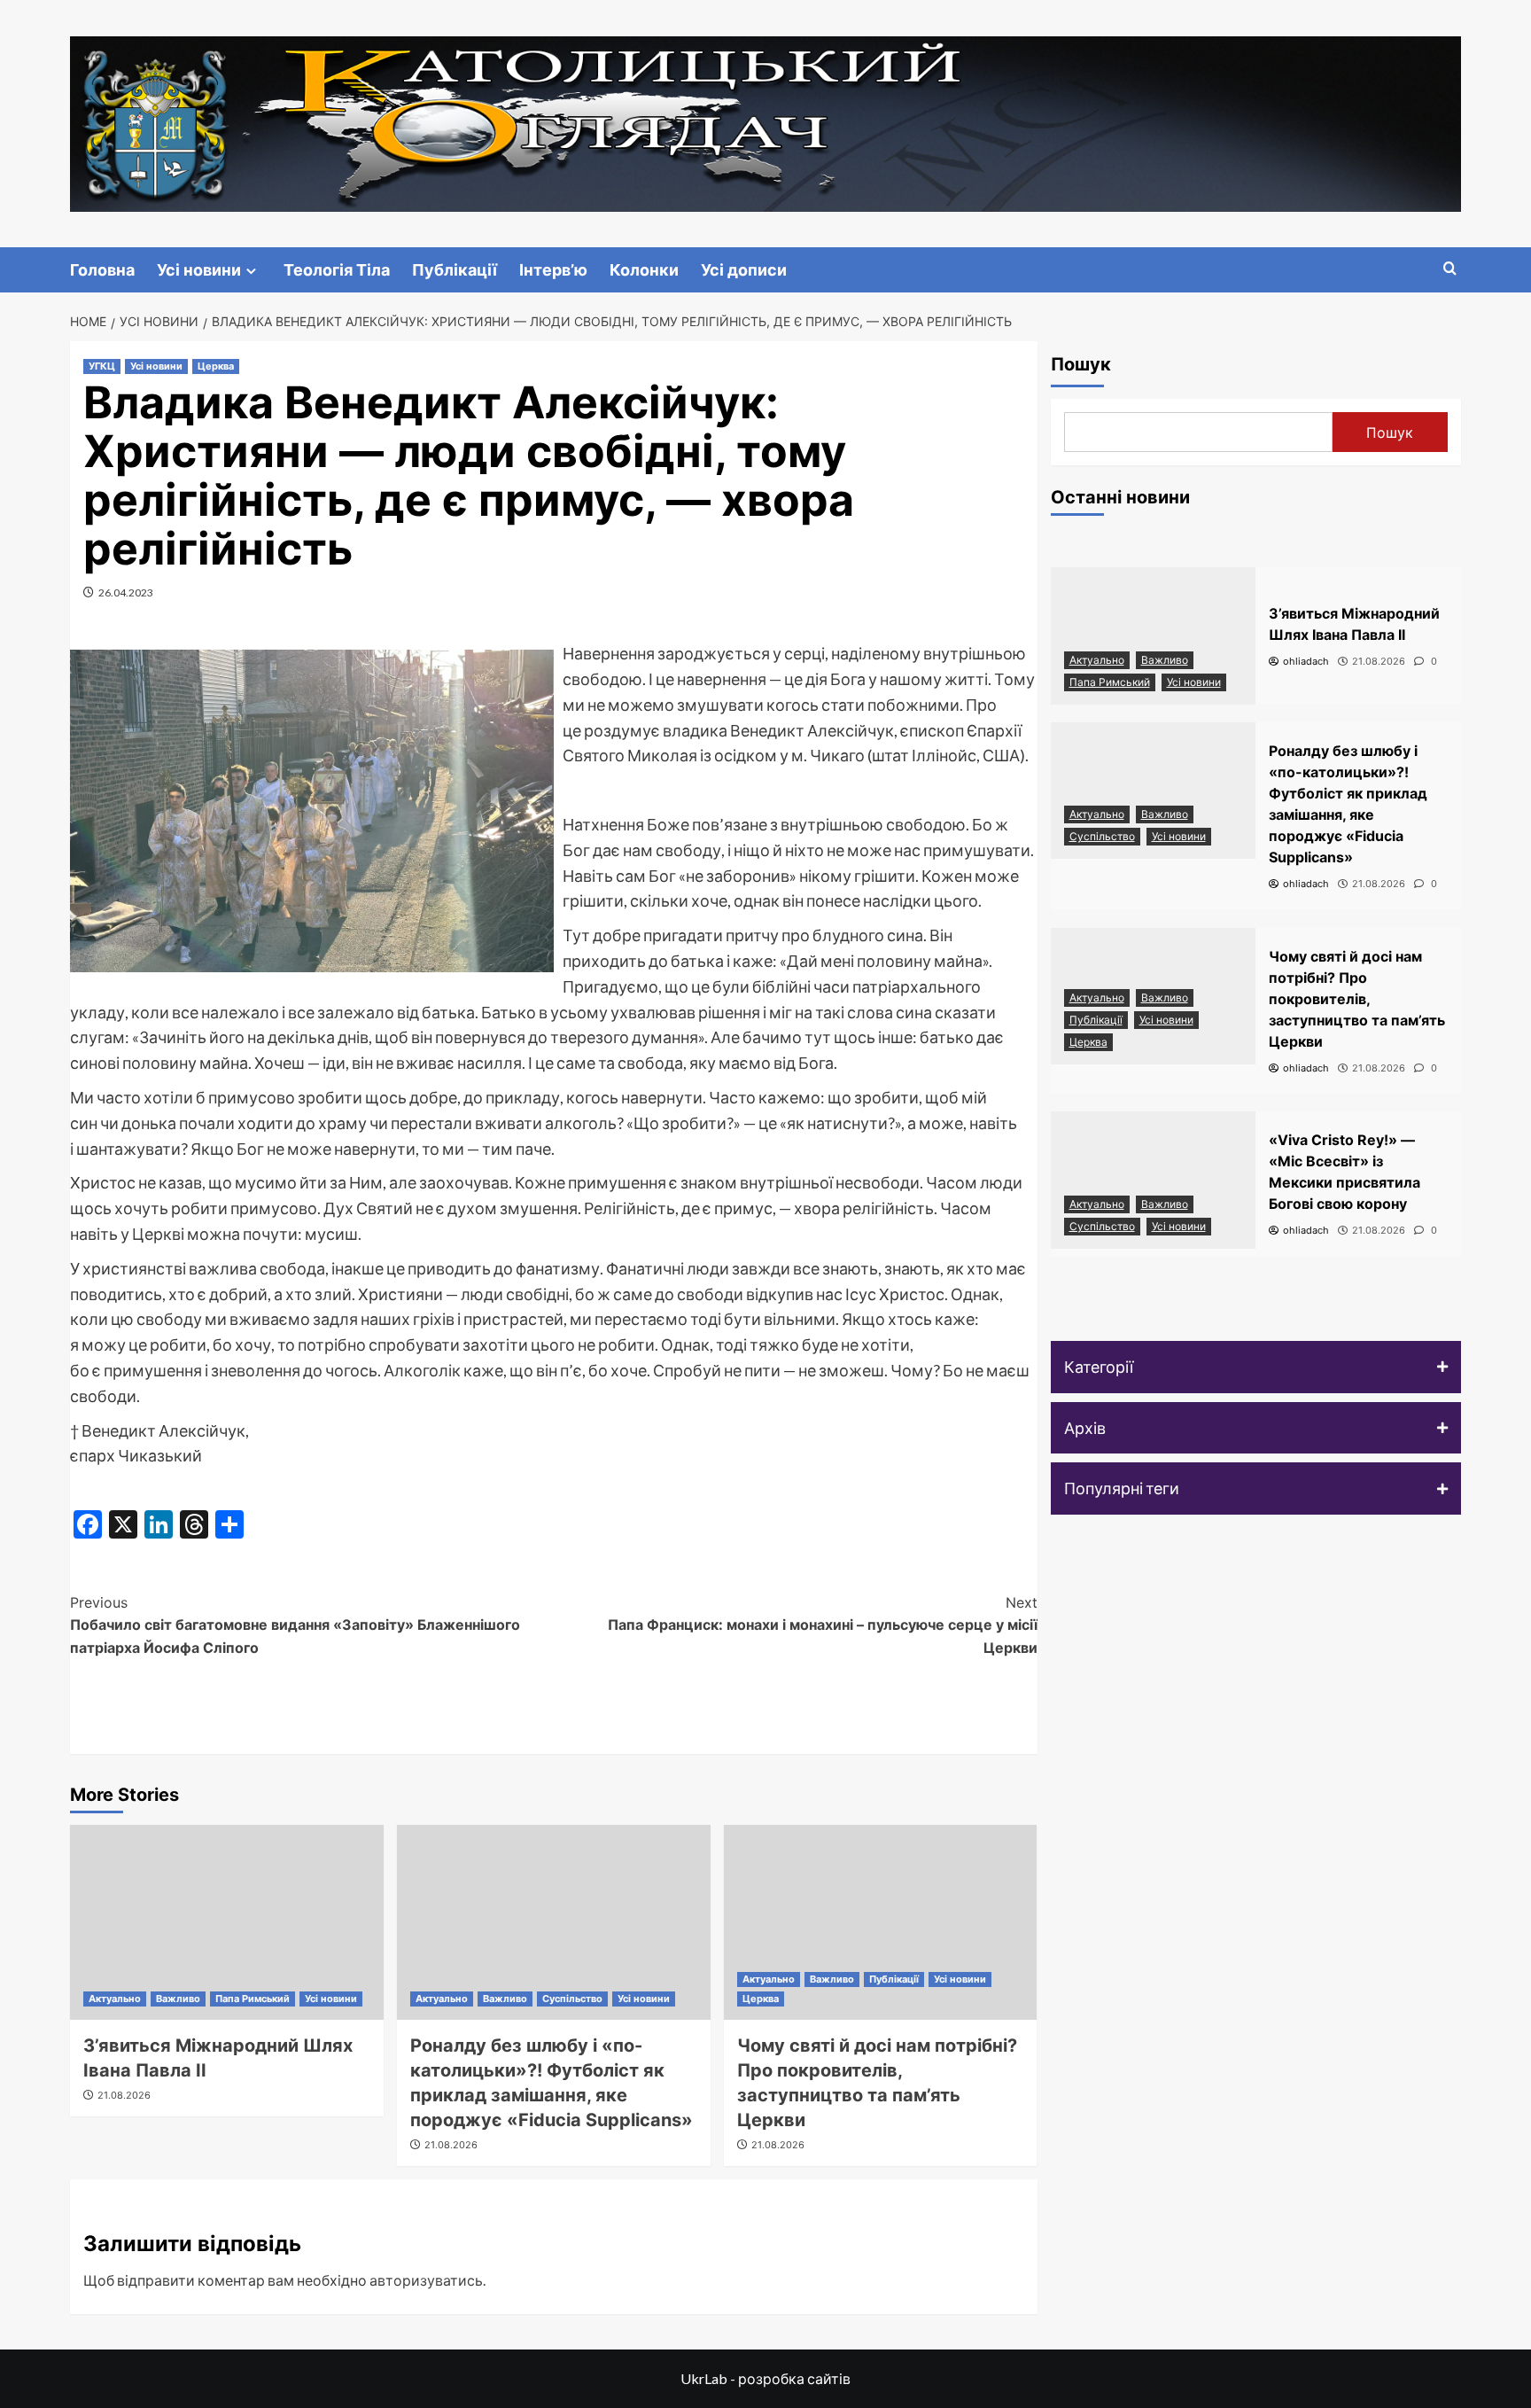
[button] (1256, 1367)
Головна (102, 270)
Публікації (455, 270)
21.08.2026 (124, 2095)
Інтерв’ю (553, 270)
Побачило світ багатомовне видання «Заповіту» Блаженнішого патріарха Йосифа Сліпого (295, 1625)
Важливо (178, 1999)
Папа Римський (253, 1999)
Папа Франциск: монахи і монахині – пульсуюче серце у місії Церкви (823, 1625)
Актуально (115, 1999)
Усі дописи (744, 270)
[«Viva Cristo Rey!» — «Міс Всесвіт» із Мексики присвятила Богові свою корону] (1154, 1180)
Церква (216, 366)
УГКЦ (102, 366)
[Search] (1450, 269)
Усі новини (199, 270)
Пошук (1081, 364)
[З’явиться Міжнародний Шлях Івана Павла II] (227, 1922)
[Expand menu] (251, 271)
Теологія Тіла (337, 270)
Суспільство (572, 1999)
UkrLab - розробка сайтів (765, 2378)
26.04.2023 (126, 592)
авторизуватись (426, 2280)
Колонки (644, 270)
